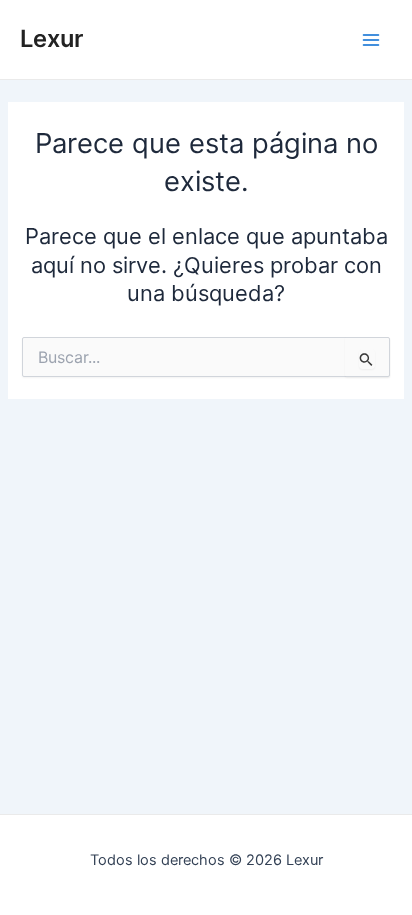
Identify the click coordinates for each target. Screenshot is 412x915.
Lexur (51, 38)
